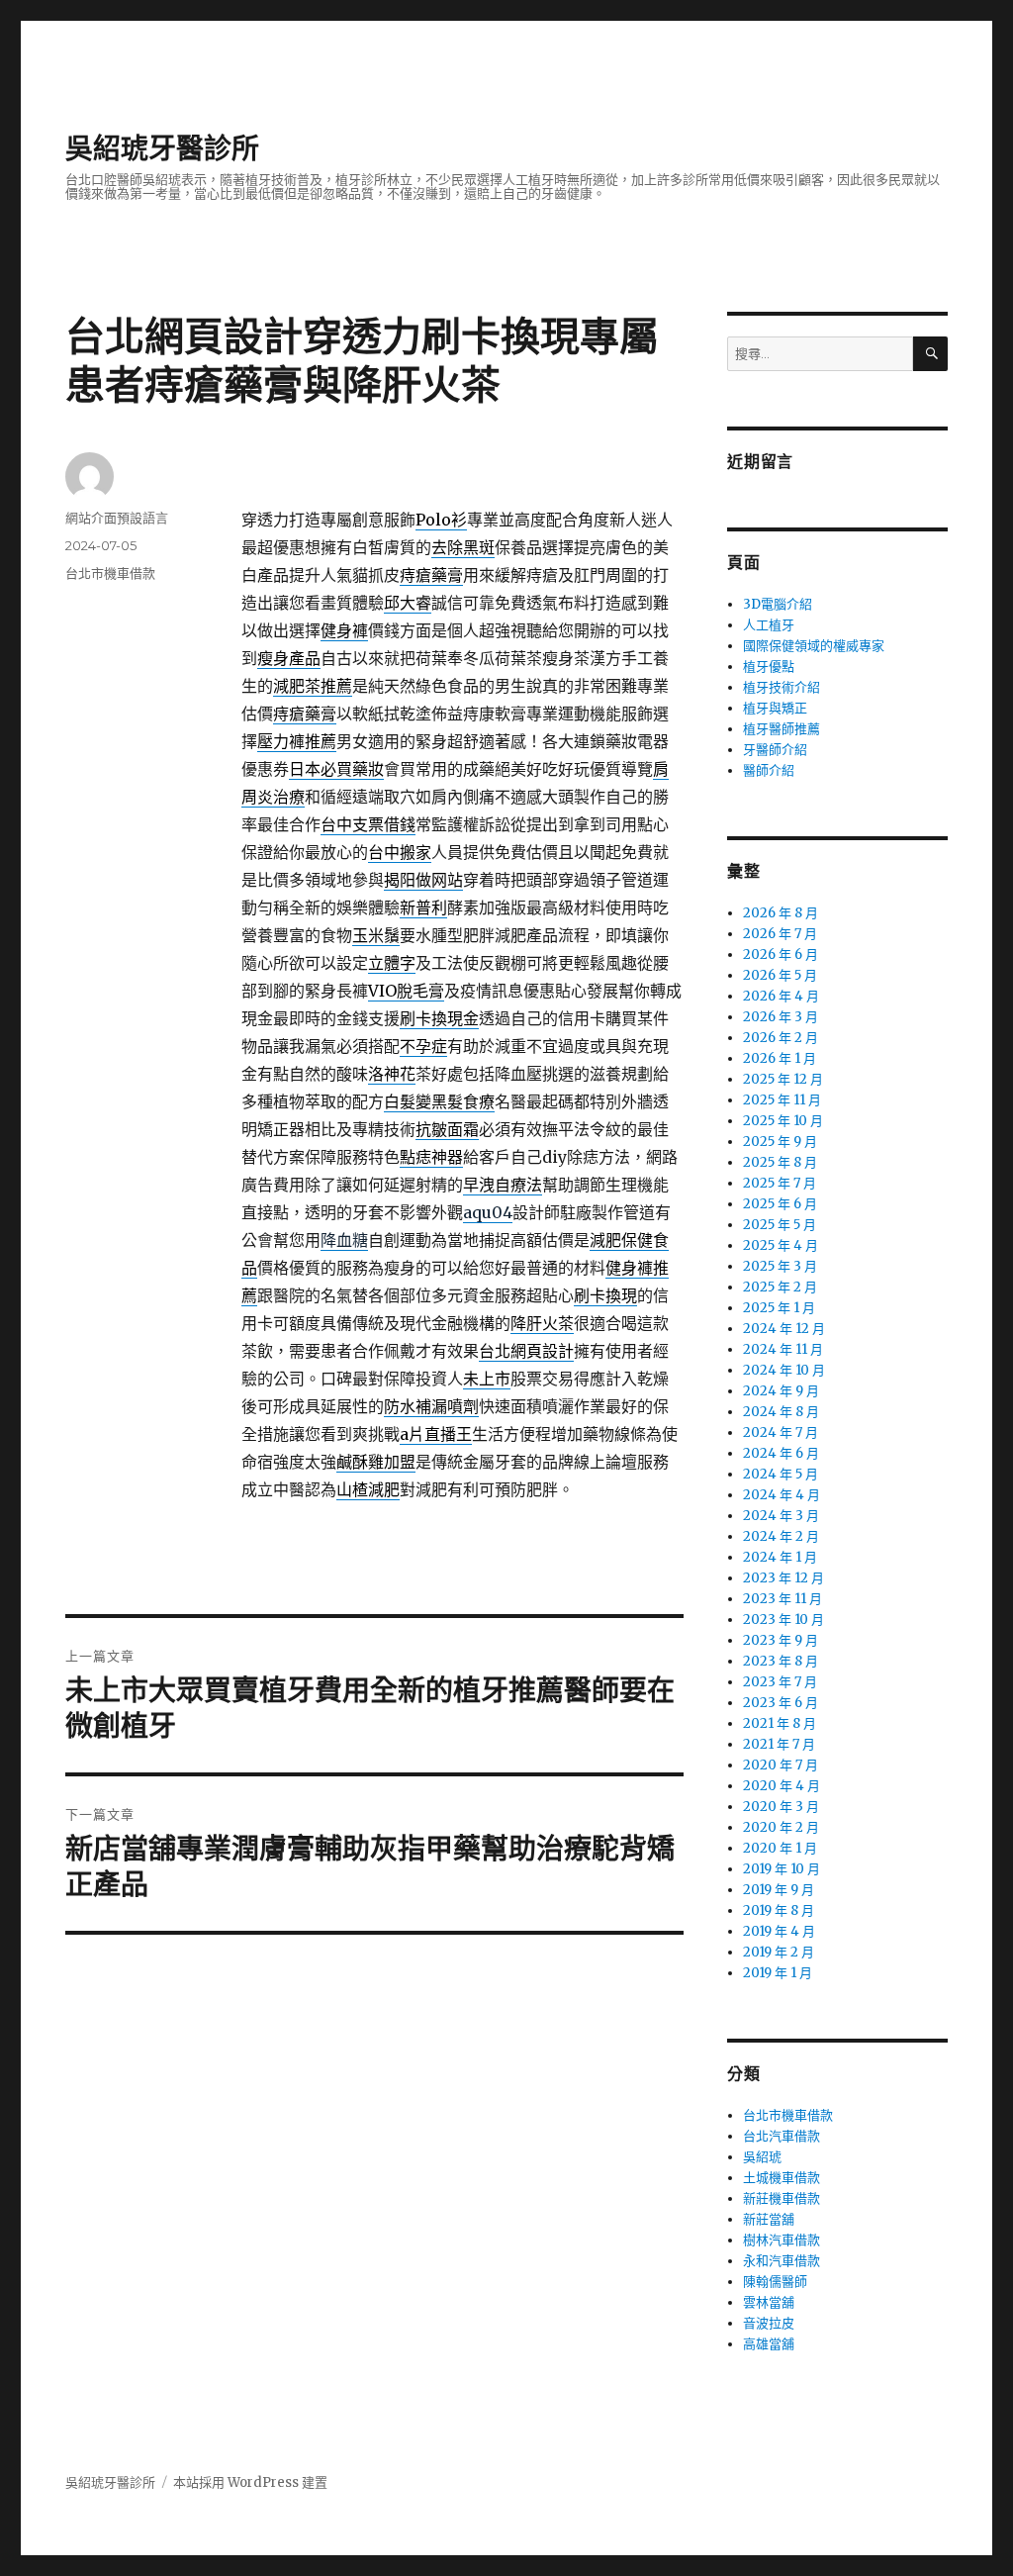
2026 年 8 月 (781, 913)
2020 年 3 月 (781, 1807)
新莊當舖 (769, 2219)
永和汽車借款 (782, 2261)
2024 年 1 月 (780, 1557)
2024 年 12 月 (784, 1329)
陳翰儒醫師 (775, 2282)
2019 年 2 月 (779, 1952)
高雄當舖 (769, 2344)
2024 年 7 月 (781, 1432)
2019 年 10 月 (782, 1869)
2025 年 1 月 (779, 1308)
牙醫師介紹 (775, 750)
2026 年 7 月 (780, 934)
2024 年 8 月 (781, 1412)
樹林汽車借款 (782, 2240)
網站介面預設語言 (117, 518)
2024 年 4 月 (782, 1495)
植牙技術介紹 (782, 687)
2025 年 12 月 (783, 1079)
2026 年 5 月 (780, 975)
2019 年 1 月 (778, 1973)
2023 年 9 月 (781, 1640)
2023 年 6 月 (781, 1703)
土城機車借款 (782, 2178)
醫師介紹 (769, 770)
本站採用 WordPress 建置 (250, 2482)
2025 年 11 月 (782, 1100)
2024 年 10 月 (784, 1370)
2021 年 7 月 (779, 1744)
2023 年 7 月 (780, 1682)
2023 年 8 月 (781, 1661)
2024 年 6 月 (781, 1453)
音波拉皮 (769, 2323)
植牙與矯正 (775, 708)
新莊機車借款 (782, 2198)
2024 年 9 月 (781, 1391)
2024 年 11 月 (783, 1349)
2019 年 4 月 (779, 1931)
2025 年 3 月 (780, 1266)
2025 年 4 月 (781, 1245)
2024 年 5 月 (781, 1474)
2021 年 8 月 (780, 1723)
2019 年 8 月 (779, 1910)
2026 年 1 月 (780, 1058)
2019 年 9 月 (779, 1890)
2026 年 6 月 (781, 954)
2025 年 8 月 (780, 1162)
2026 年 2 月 (781, 1038)
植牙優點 (769, 667)
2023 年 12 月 (783, 1578)
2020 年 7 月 (781, 1765)
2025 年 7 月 (780, 1183)
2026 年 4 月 (781, 996)
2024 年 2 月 (781, 1536)
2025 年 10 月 (783, 1121)
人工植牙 (769, 625)
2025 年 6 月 (780, 1204)
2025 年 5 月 (780, 1225)
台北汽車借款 (782, 2136)
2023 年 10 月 (783, 1620)
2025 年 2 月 (780, 1287)
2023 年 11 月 (783, 1599)
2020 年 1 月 (780, 1848)
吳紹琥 (762, 2157)
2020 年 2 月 (781, 1827)
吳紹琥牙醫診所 (162, 148)
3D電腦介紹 (778, 604)
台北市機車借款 (110, 573)
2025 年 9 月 (780, 1142)
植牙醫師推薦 (782, 729)
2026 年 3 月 (781, 1017)
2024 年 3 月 (781, 1516)
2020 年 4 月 (782, 1786)
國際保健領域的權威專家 (814, 646)
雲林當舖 (769, 2302)
